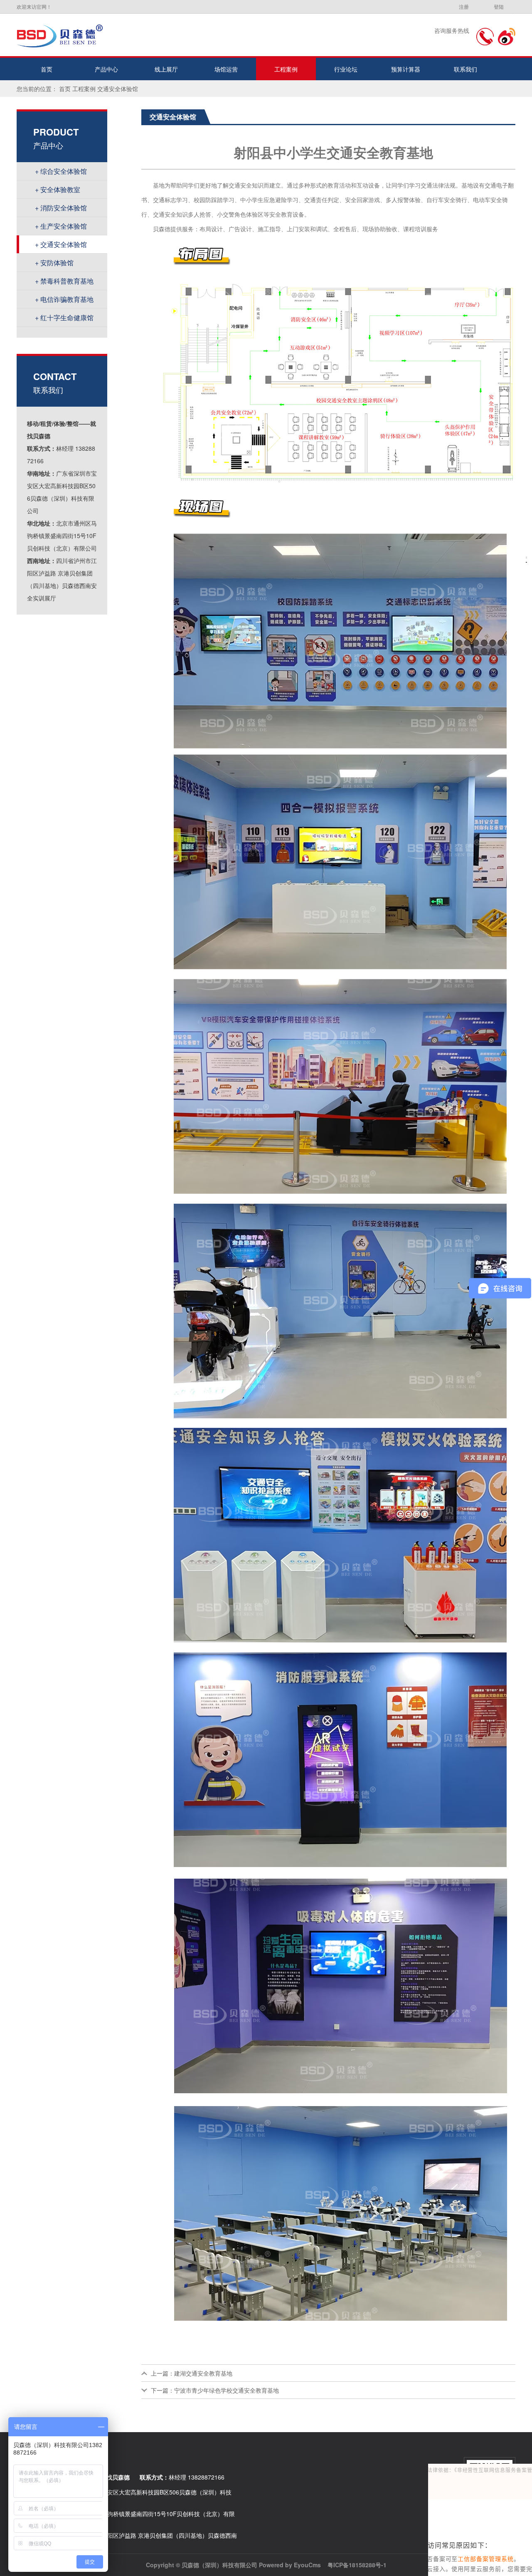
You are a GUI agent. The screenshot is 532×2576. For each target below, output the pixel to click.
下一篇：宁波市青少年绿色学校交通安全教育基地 (215, 2390)
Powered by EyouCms (289, 2565)
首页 (47, 69)
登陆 (499, 6)
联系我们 (465, 69)
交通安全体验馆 (118, 89)
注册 (464, 6)
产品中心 (106, 69)
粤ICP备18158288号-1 (357, 2565)
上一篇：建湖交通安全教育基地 (192, 2373)
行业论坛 (346, 69)
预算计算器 (406, 69)
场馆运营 (226, 69)
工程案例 (286, 69)
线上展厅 (166, 69)
